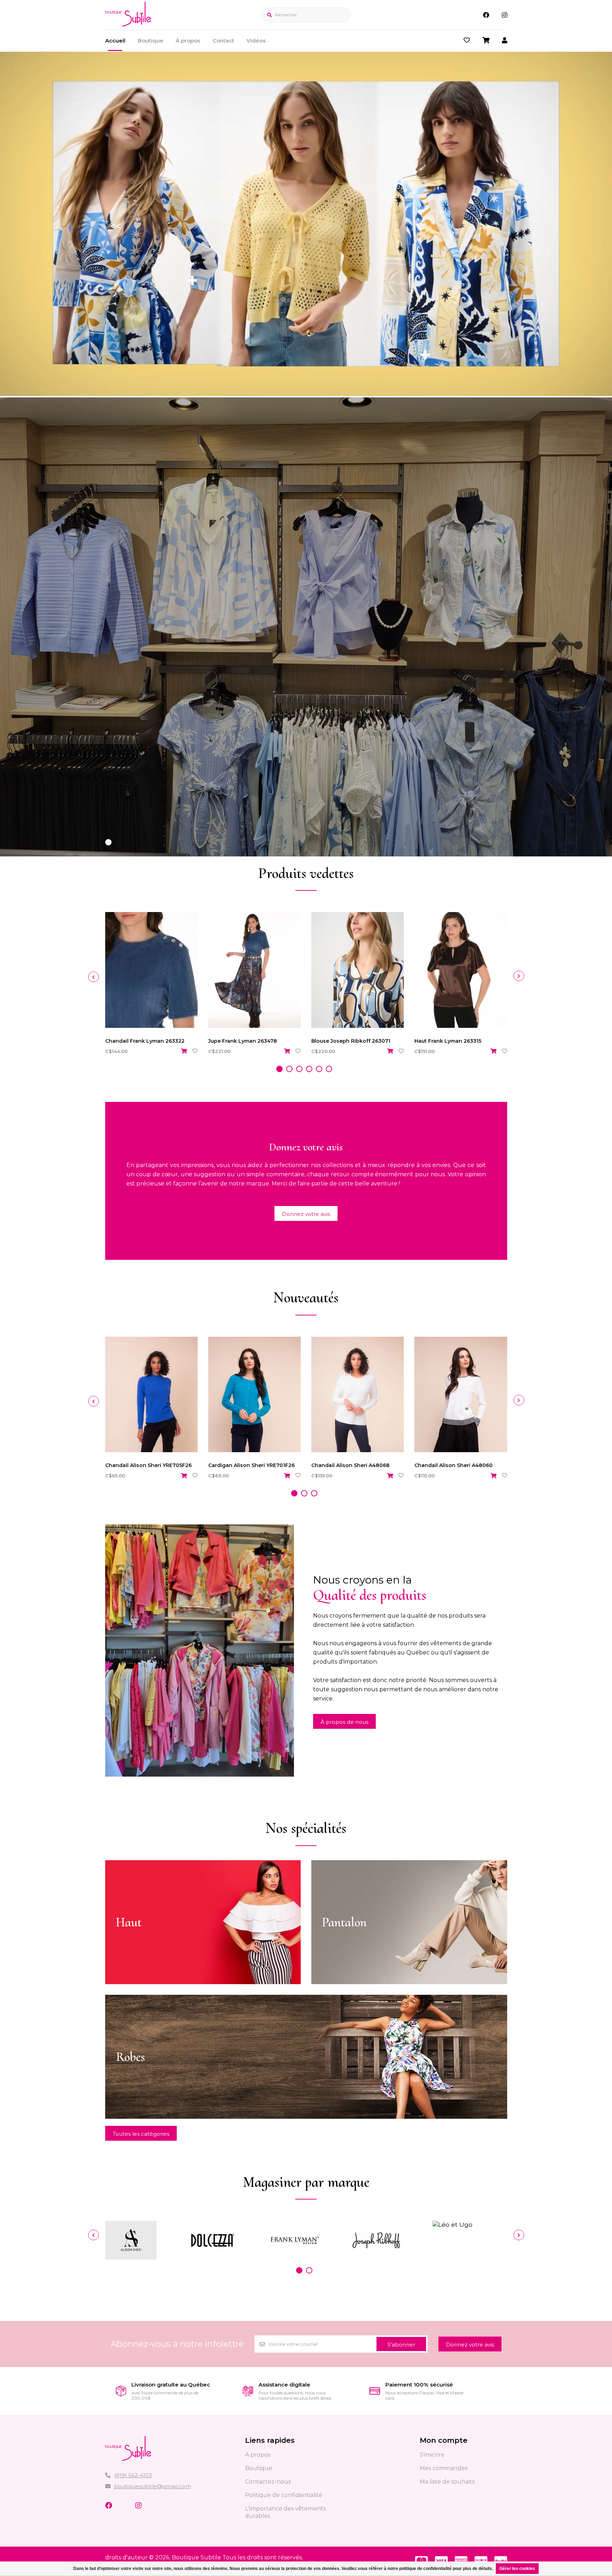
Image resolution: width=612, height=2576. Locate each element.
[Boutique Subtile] (128, 24)
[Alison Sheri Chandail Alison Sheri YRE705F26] (151, 1395)
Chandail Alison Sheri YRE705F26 (148, 1465)
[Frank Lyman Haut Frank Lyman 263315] (461, 970)
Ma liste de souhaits (447, 2482)
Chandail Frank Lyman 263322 (145, 1041)
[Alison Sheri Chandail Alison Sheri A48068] (358, 1395)
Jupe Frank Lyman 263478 (243, 1041)
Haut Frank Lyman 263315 (448, 1041)
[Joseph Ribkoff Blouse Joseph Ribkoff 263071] (358, 970)
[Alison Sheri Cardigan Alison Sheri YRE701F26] (254, 1395)
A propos (258, 2455)
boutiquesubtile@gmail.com (152, 2486)
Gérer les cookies (517, 2569)
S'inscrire (432, 2455)
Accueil (115, 41)
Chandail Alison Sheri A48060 (454, 1465)
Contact (223, 41)
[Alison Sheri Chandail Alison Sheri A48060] (461, 1395)
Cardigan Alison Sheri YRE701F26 (251, 1465)
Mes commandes (444, 2468)
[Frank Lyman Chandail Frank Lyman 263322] (151, 970)
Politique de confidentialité (284, 2495)
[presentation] (93, 977)
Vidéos (256, 41)
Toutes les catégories (141, 2134)
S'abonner (401, 2345)
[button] (108, 842)
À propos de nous (344, 1722)
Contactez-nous (268, 2482)
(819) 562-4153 (133, 2475)
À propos (188, 41)
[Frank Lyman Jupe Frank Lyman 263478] (254, 970)
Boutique (151, 41)
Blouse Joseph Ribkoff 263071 (351, 1041)
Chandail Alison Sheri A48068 (350, 1465)
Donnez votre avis (306, 1214)
